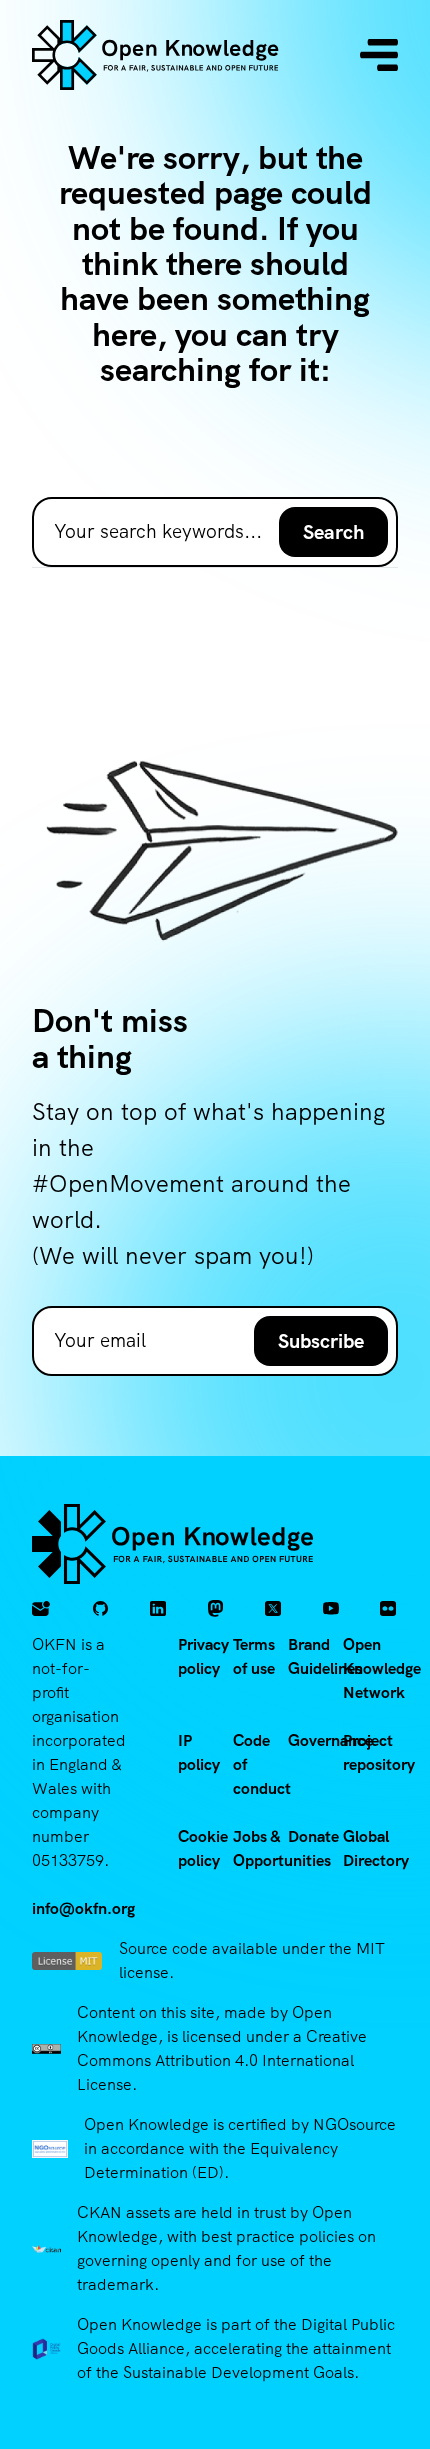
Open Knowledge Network (382, 1668)
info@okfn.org (83, 1908)
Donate (313, 1836)
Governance (330, 1740)
